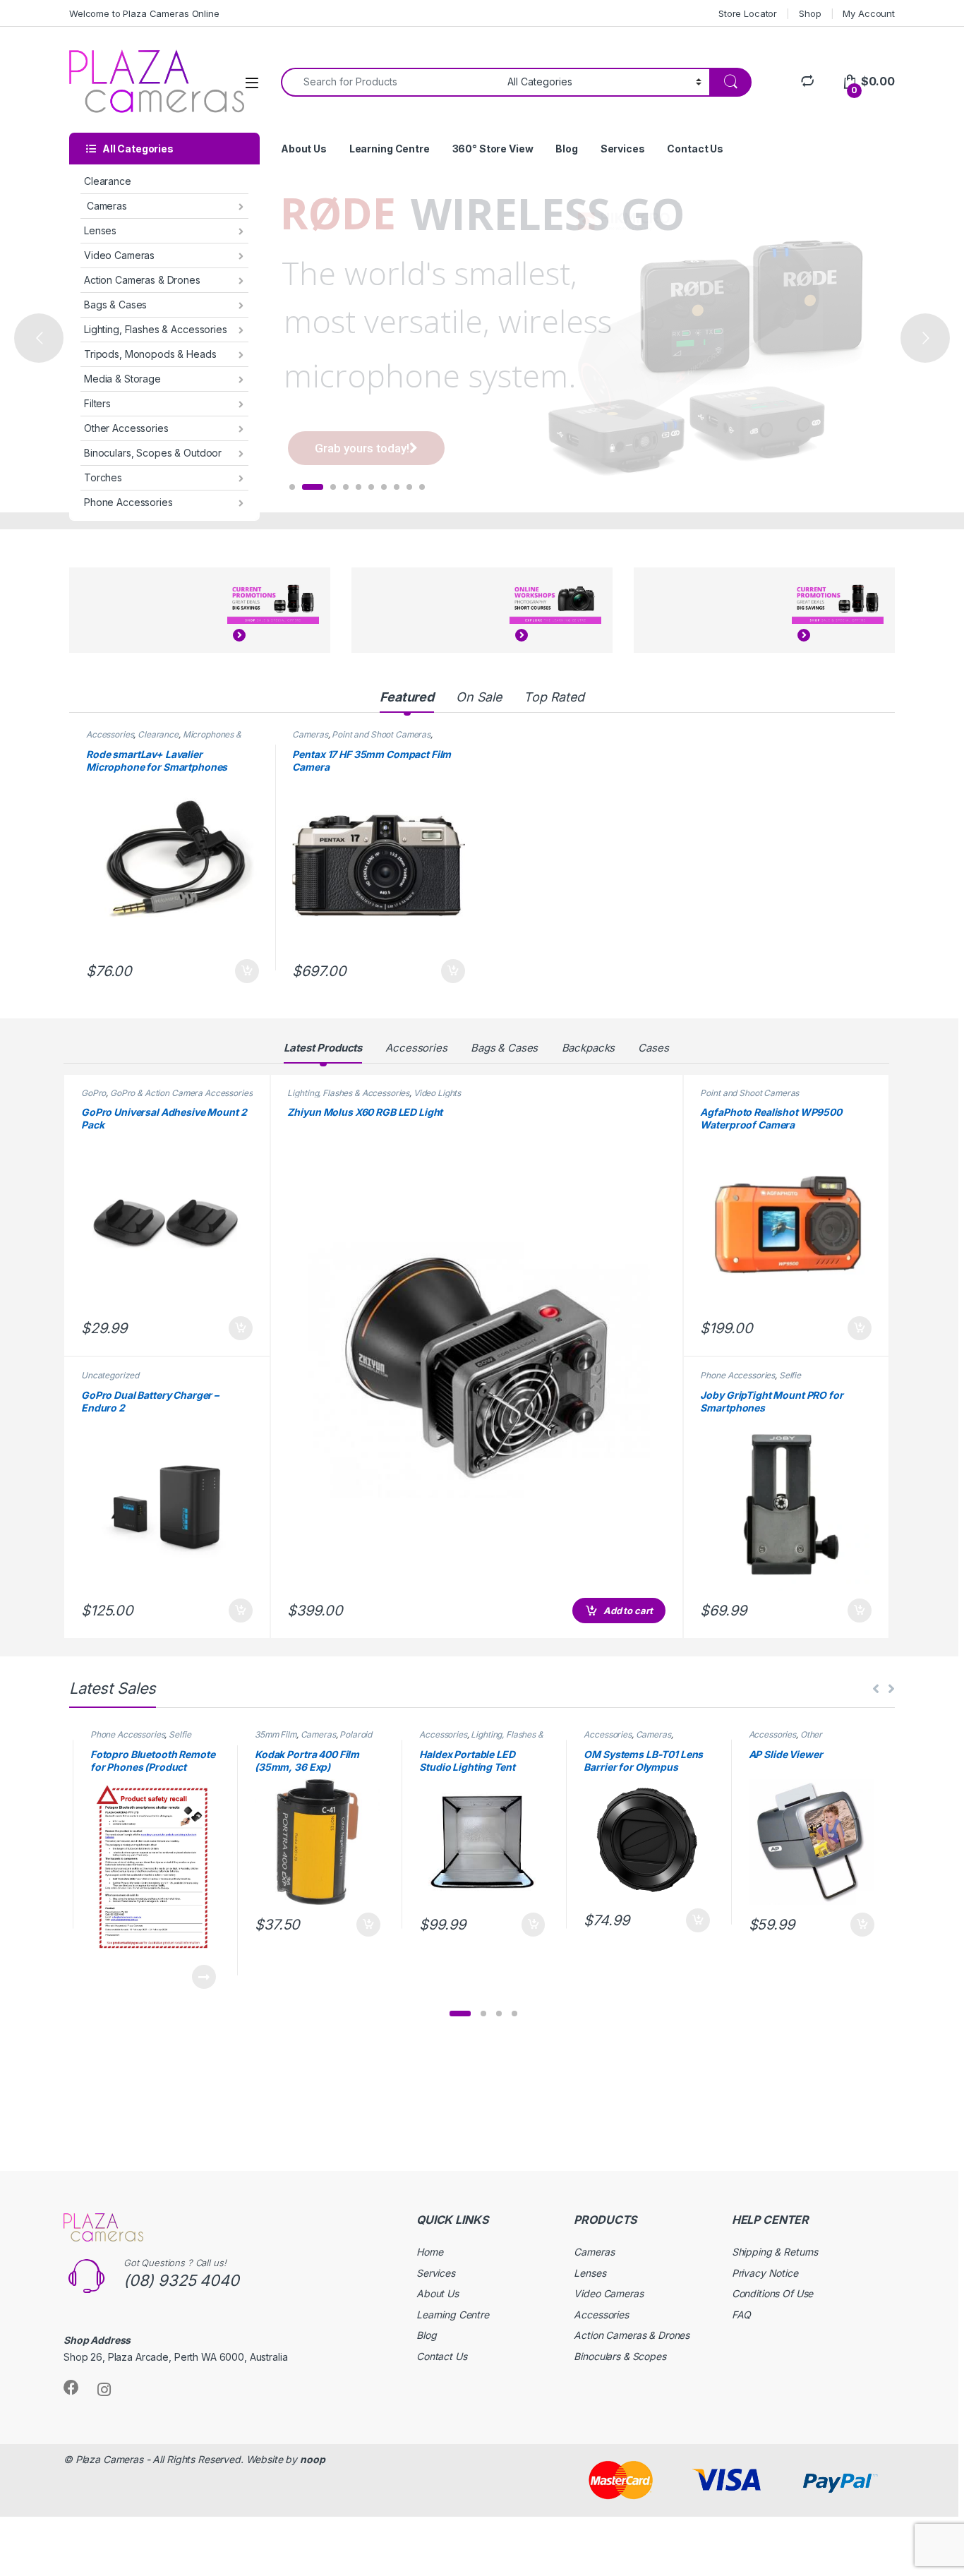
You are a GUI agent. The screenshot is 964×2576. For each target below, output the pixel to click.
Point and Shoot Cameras (381, 734)
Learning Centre (390, 149)
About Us (304, 149)
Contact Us (695, 149)
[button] (460, 2014)
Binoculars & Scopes (620, 2356)
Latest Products (323, 1048)
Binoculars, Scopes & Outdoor (153, 453)
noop (312, 2459)
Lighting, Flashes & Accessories (156, 329)
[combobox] (390, 82)
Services (623, 149)
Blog (566, 149)
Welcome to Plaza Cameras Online (144, 13)
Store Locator (748, 13)
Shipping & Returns (775, 2252)
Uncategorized (110, 1375)
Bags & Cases (115, 305)
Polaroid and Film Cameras (313, 1739)
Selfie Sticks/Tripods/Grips (751, 1380)
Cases (653, 1048)
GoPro (94, 1093)
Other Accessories (126, 428)
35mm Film (276, 1734)
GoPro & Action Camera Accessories (181, 1093)
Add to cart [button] (247, 971)
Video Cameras (119, 255)
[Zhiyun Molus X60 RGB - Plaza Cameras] (476, 1367)
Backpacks (589, 1048)
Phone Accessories (128, 502)
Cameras (106, 206)
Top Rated (554, 697)
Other (811, 1734)
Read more (204, 1977)
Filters (97, 403)
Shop (810, 13)
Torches (103, 477)
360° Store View (493, 149)
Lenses (100, 230)
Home (429, 2252)
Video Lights (437, 1093)
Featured (407, 697)
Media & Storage (122, 379)
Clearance (108, 181)
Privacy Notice (765, 2273)
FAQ (742, 2315)
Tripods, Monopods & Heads (150, 354)
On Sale (479, 697)
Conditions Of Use (773, 2293)
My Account (869, 13)
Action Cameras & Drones (142, 280)
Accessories (110, 734)
